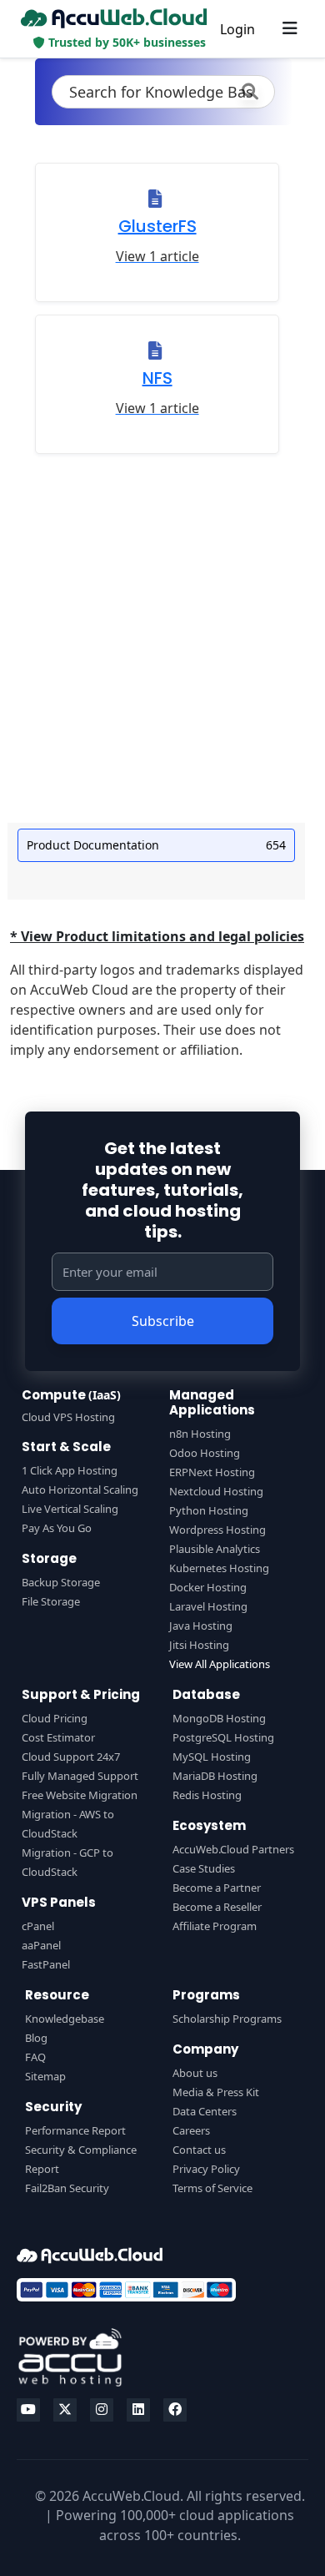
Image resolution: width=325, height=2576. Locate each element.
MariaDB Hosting (215, 1776)
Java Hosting (201, 1626)
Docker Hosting (208, 1587)
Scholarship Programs (227, 2019)
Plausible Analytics (215, 1549)
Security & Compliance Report (81, 2159)
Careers (191, 2130)
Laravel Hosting (208, 1606)
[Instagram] (102, 2410)
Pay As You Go (57, 1528)
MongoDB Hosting (219, 1718)
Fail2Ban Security (67, 2188)
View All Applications (220, 1664)
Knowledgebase (65, 2019)
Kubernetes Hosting (219, 1568)
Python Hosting (209, 1510)
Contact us (199, 2150)
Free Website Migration (80, 1795)
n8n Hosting (200, 1434)
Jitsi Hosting (199, 1645)
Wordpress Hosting (217, 1530)
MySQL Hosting (212, 1757)
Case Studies (204, 1868)
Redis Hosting (207, 1795)
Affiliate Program (215, 1926)
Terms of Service (212, 2188)
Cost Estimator (58, 1737)
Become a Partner (217, 1888)
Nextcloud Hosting (216, 1491)
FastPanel (46, 1964)
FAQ (35, 2057)
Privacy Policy (206, 2169)
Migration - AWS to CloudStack (68, 1824)
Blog (36, 2038)
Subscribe (163, 1321)
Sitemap (45, 2076)
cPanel (38, 1926)
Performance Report (75, 2130)
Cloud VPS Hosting (68, 1417)
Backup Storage (61, 1582)
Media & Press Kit (216, 2092)
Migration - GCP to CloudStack (67, 1862)
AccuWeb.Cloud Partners (233, 1849)
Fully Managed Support (80, 1776)
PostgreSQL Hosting (223, 1737)
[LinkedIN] (138, 2410)
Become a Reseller (217, 1907)
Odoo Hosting (205, 1453)
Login (237, 29)
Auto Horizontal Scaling (80, 1490)
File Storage (51, 1601)
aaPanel (41, 1945)
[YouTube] (28, 2410)
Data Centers (205, 2111)
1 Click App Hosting (70, 1470)
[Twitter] (65, 2410)
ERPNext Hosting (212, 1472)
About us (195, 2073)
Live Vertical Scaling (70, 1509)
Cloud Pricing (55, 1718)
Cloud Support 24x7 (71, 1757)
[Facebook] (175, 2410)
